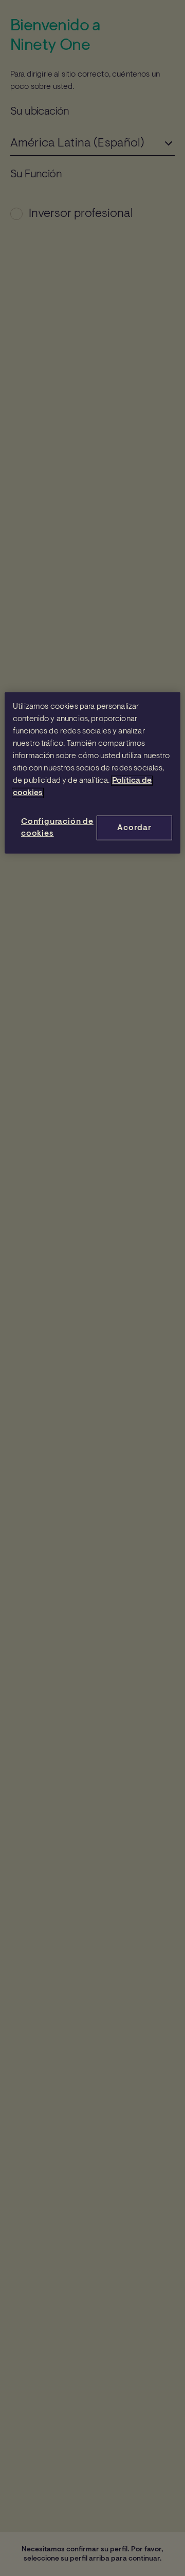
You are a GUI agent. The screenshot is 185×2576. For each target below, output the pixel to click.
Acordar (134, 827)
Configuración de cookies (57, 827)
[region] (92, 772)
